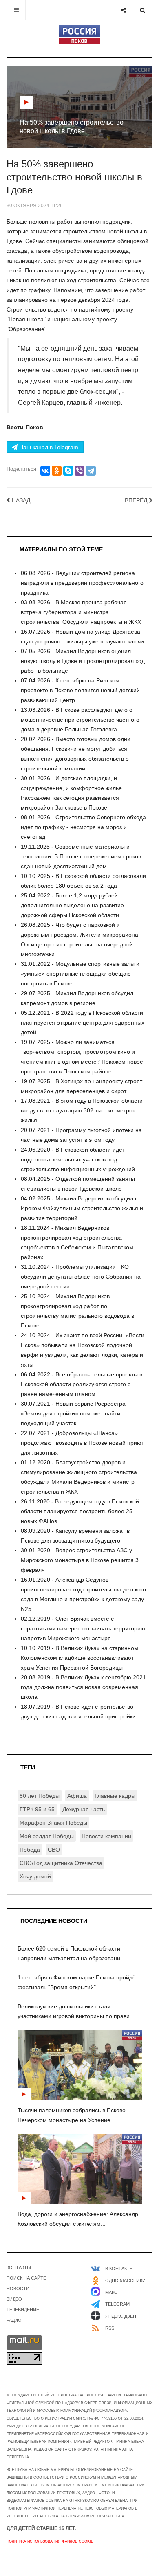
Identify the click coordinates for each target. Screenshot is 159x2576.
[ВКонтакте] (45, 471)
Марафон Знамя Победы (53, 1823)
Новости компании (106, 1836)
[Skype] (68, 471)
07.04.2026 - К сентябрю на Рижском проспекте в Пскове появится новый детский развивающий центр (80, 690)
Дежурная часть (84, 1809)
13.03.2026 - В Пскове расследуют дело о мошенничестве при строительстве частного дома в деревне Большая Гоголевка (80, 720)
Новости (18, 2289)
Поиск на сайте (26, 2278)
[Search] (142, 10)
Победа (30, 1850)
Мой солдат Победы (47, 1836)
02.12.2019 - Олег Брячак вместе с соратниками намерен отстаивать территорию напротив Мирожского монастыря (83, 1628)
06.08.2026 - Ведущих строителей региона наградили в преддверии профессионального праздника (82, 583)
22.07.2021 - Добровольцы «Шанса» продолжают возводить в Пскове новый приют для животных (82, 1443)
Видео (14, 2299)
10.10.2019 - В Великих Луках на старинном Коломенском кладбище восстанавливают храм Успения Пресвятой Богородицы (79, 1658)
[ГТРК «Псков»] (79, 35)
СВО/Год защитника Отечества (61, 1863)
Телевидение (23, 2310)
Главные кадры (115, 1796)
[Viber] (79, 471)
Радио (14, 2320)
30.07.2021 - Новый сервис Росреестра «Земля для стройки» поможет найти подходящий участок (73, 1413)
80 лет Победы (40, 1796)
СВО (54, 1850)
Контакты (19, 2267)
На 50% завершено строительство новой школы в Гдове (74, 177)
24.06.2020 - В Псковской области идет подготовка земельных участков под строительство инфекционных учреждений (78, 1159)
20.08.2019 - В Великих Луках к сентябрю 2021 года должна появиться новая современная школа (83, 1687)
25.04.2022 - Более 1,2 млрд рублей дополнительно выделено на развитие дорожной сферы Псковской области (72, 905)
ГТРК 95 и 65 (37, 1809)
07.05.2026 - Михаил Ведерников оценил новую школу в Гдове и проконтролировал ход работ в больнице (83, 661)
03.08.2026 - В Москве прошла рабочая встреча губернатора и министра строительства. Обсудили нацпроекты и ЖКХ (81, 612)
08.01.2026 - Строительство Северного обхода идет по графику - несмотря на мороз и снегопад (83, 827)
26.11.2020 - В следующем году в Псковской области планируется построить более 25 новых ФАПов (80, 1511)
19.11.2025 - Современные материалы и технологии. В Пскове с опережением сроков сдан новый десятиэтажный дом (81, 856)
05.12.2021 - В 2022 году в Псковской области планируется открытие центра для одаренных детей (83, 1023)
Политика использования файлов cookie (50, 2541)
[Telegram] (91, 471)
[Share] (123, 10)
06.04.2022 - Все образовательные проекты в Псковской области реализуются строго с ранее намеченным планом (82, 1384)
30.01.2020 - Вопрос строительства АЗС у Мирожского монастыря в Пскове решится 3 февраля (80, 1560)
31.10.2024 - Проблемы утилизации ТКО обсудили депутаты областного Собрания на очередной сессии (81, 1277)
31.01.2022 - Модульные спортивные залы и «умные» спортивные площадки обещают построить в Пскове (80, 974)
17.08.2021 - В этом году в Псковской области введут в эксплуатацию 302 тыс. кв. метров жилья (82, 1110)
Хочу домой (35, 1876)
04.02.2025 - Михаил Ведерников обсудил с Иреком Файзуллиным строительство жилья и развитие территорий (82, 1208)
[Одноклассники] (57, 471)
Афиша (77, 1796)
